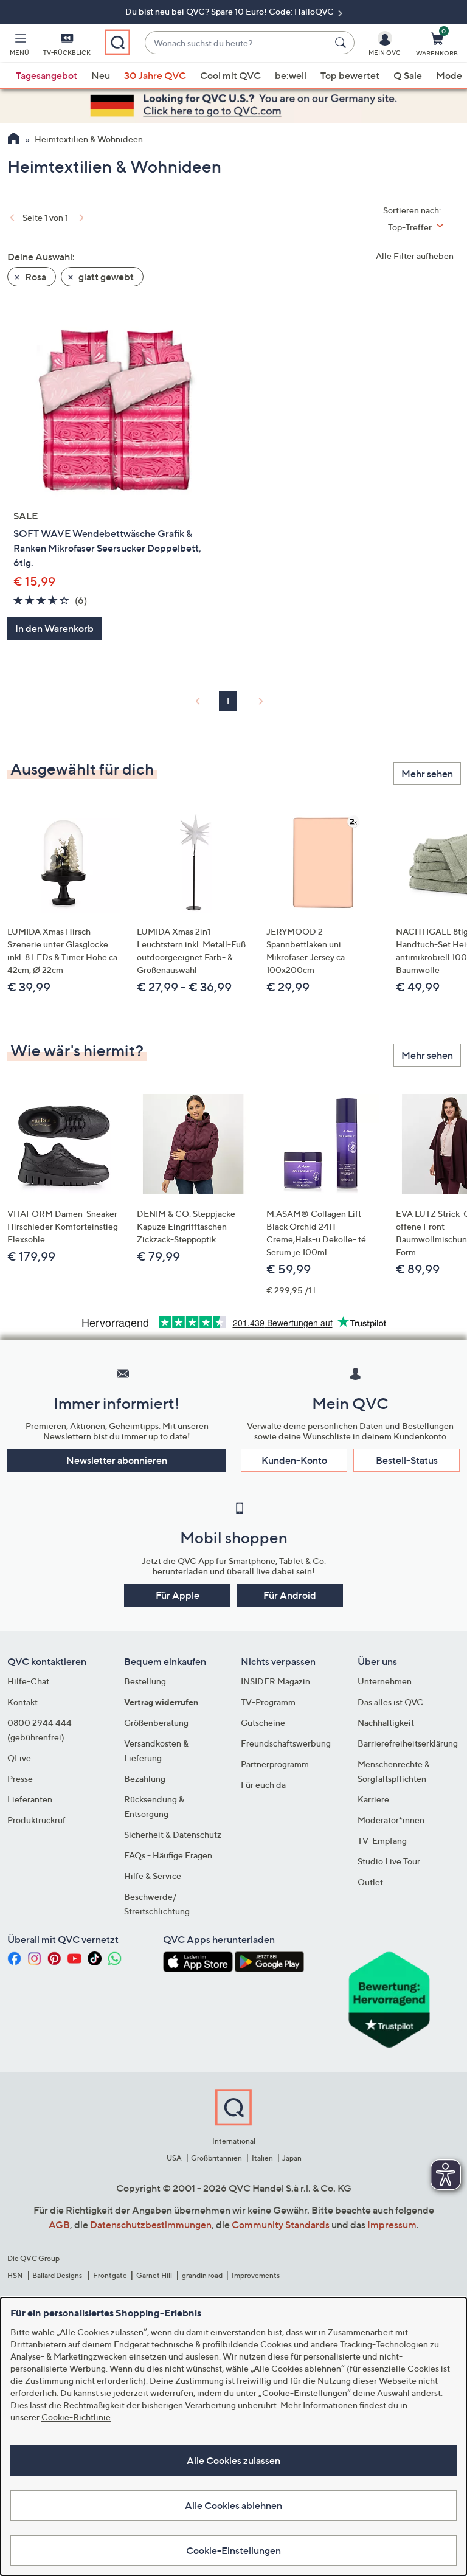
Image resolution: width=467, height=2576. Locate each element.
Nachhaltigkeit (386, 1723)
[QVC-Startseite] (14, 140)
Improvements (256, 2275)
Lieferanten (30, 1799)
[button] (19, 46)
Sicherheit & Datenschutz (173, 1834)
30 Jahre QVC (155, 75)
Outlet (370, 1882)
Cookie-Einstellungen (233, 2550)
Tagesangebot (47, 75)
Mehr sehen (427, 774)
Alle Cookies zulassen (233, 2460)
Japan (292, 2158)
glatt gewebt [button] (105, 277)
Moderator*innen (391, 1820)
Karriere (373, 1799)
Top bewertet (350, 75)
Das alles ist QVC (390, 1702)
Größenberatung (156, 1723)
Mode (449, 75)
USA (174, 2158)
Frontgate (110, 2275)
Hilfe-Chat (28, 1681)
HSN (15, 2275)
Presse (20, 1778)
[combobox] (237, 43)
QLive (19, 1758)
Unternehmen (385, 1681)
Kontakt (22, 1702)
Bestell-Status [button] (407, 1460)
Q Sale (408, 75)
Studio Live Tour (389, 1861)
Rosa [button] (35, 277)
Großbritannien (216, 2158)
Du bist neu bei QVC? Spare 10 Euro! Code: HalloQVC (230, 11)
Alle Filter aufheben (415, 256)
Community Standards (281, 2225)
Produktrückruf (36, 1820)
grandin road (202, 2275)
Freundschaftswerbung (286, 1743)
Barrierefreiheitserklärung (408, 1743)
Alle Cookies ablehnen (233, 2505)
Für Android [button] (290, 1595)
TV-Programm (268, 1702)
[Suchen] (342, 43)
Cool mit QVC (230, 75)
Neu (101, 75)
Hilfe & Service (153, 1876)
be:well (291, 75)
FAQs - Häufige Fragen (168, 1855)
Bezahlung (145, 1778)
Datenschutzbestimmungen (151, 2225)
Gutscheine (263, 1723)
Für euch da (263, 1785)
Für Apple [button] (178, 1595)
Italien (262, 2158)
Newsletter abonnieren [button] (117, 1460)
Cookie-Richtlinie (76, 2417)
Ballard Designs (58, 2275)
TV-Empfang (382, 1840)
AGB (59, 2225)
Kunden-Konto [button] (294, 1460)
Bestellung (145, 1681)
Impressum (392, 2225)
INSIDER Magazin (275, 1681)
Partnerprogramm (275, 1764)
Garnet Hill (154, 2275)
